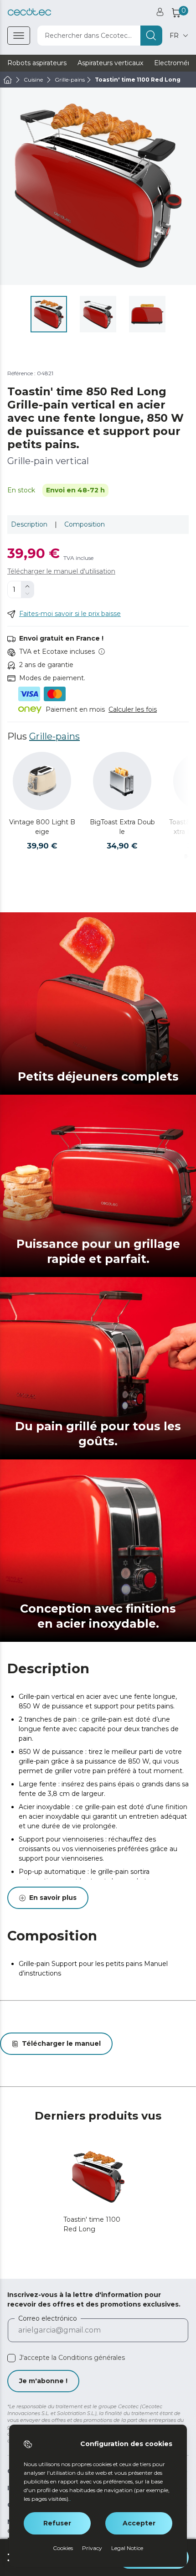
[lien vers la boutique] (29, 12)
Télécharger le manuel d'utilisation (61, 571)
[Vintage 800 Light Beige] (42, 781)
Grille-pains (54, 736)
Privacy (92, 2548)
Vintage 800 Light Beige (42, 827)
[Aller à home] (8, 80)
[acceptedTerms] (11, 2358)
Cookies (63, 2548)
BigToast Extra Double (122, 827)
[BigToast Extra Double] (122, 781)
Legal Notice (127, 2548)
